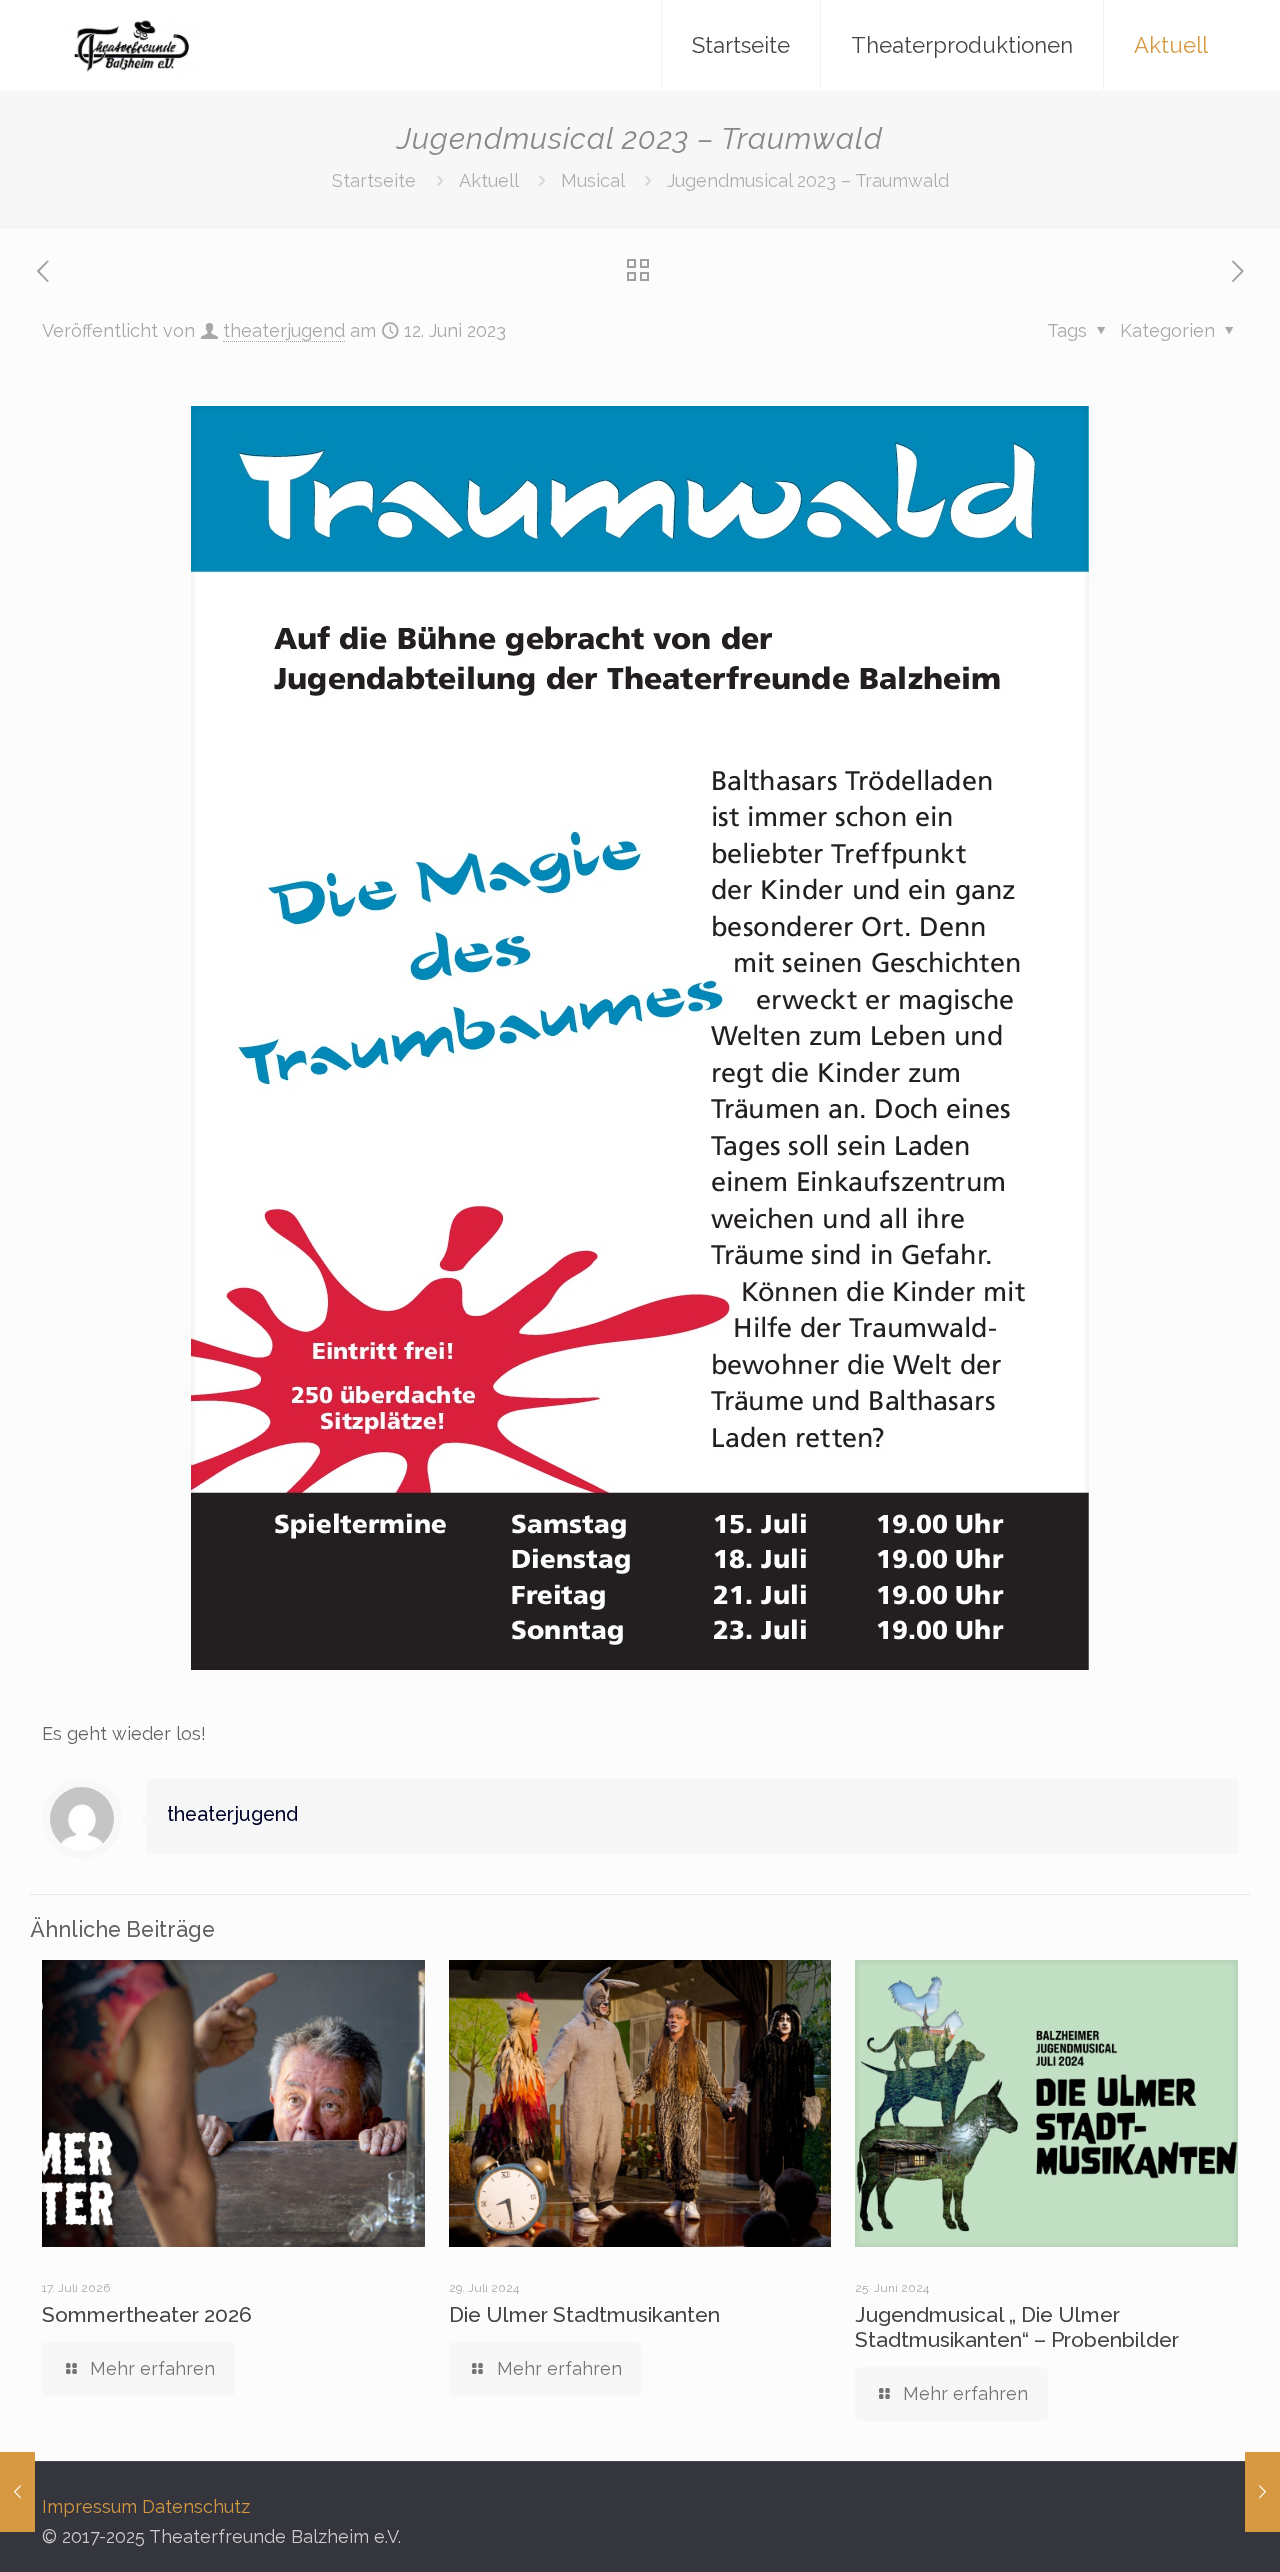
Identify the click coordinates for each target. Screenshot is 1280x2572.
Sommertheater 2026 (147, 2314)
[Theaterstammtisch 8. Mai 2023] (17, 2492)
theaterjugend (284, 330)
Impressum (89, 2506)
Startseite (374, 180)
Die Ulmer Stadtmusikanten (584, 2314)
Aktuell (488, 180)
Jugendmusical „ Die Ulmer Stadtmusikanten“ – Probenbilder (1017, 2327)
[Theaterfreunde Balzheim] (130, 45)
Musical (592, 180)
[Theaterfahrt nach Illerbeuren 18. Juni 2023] (1262, 2492)
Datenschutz (196, 2506)
